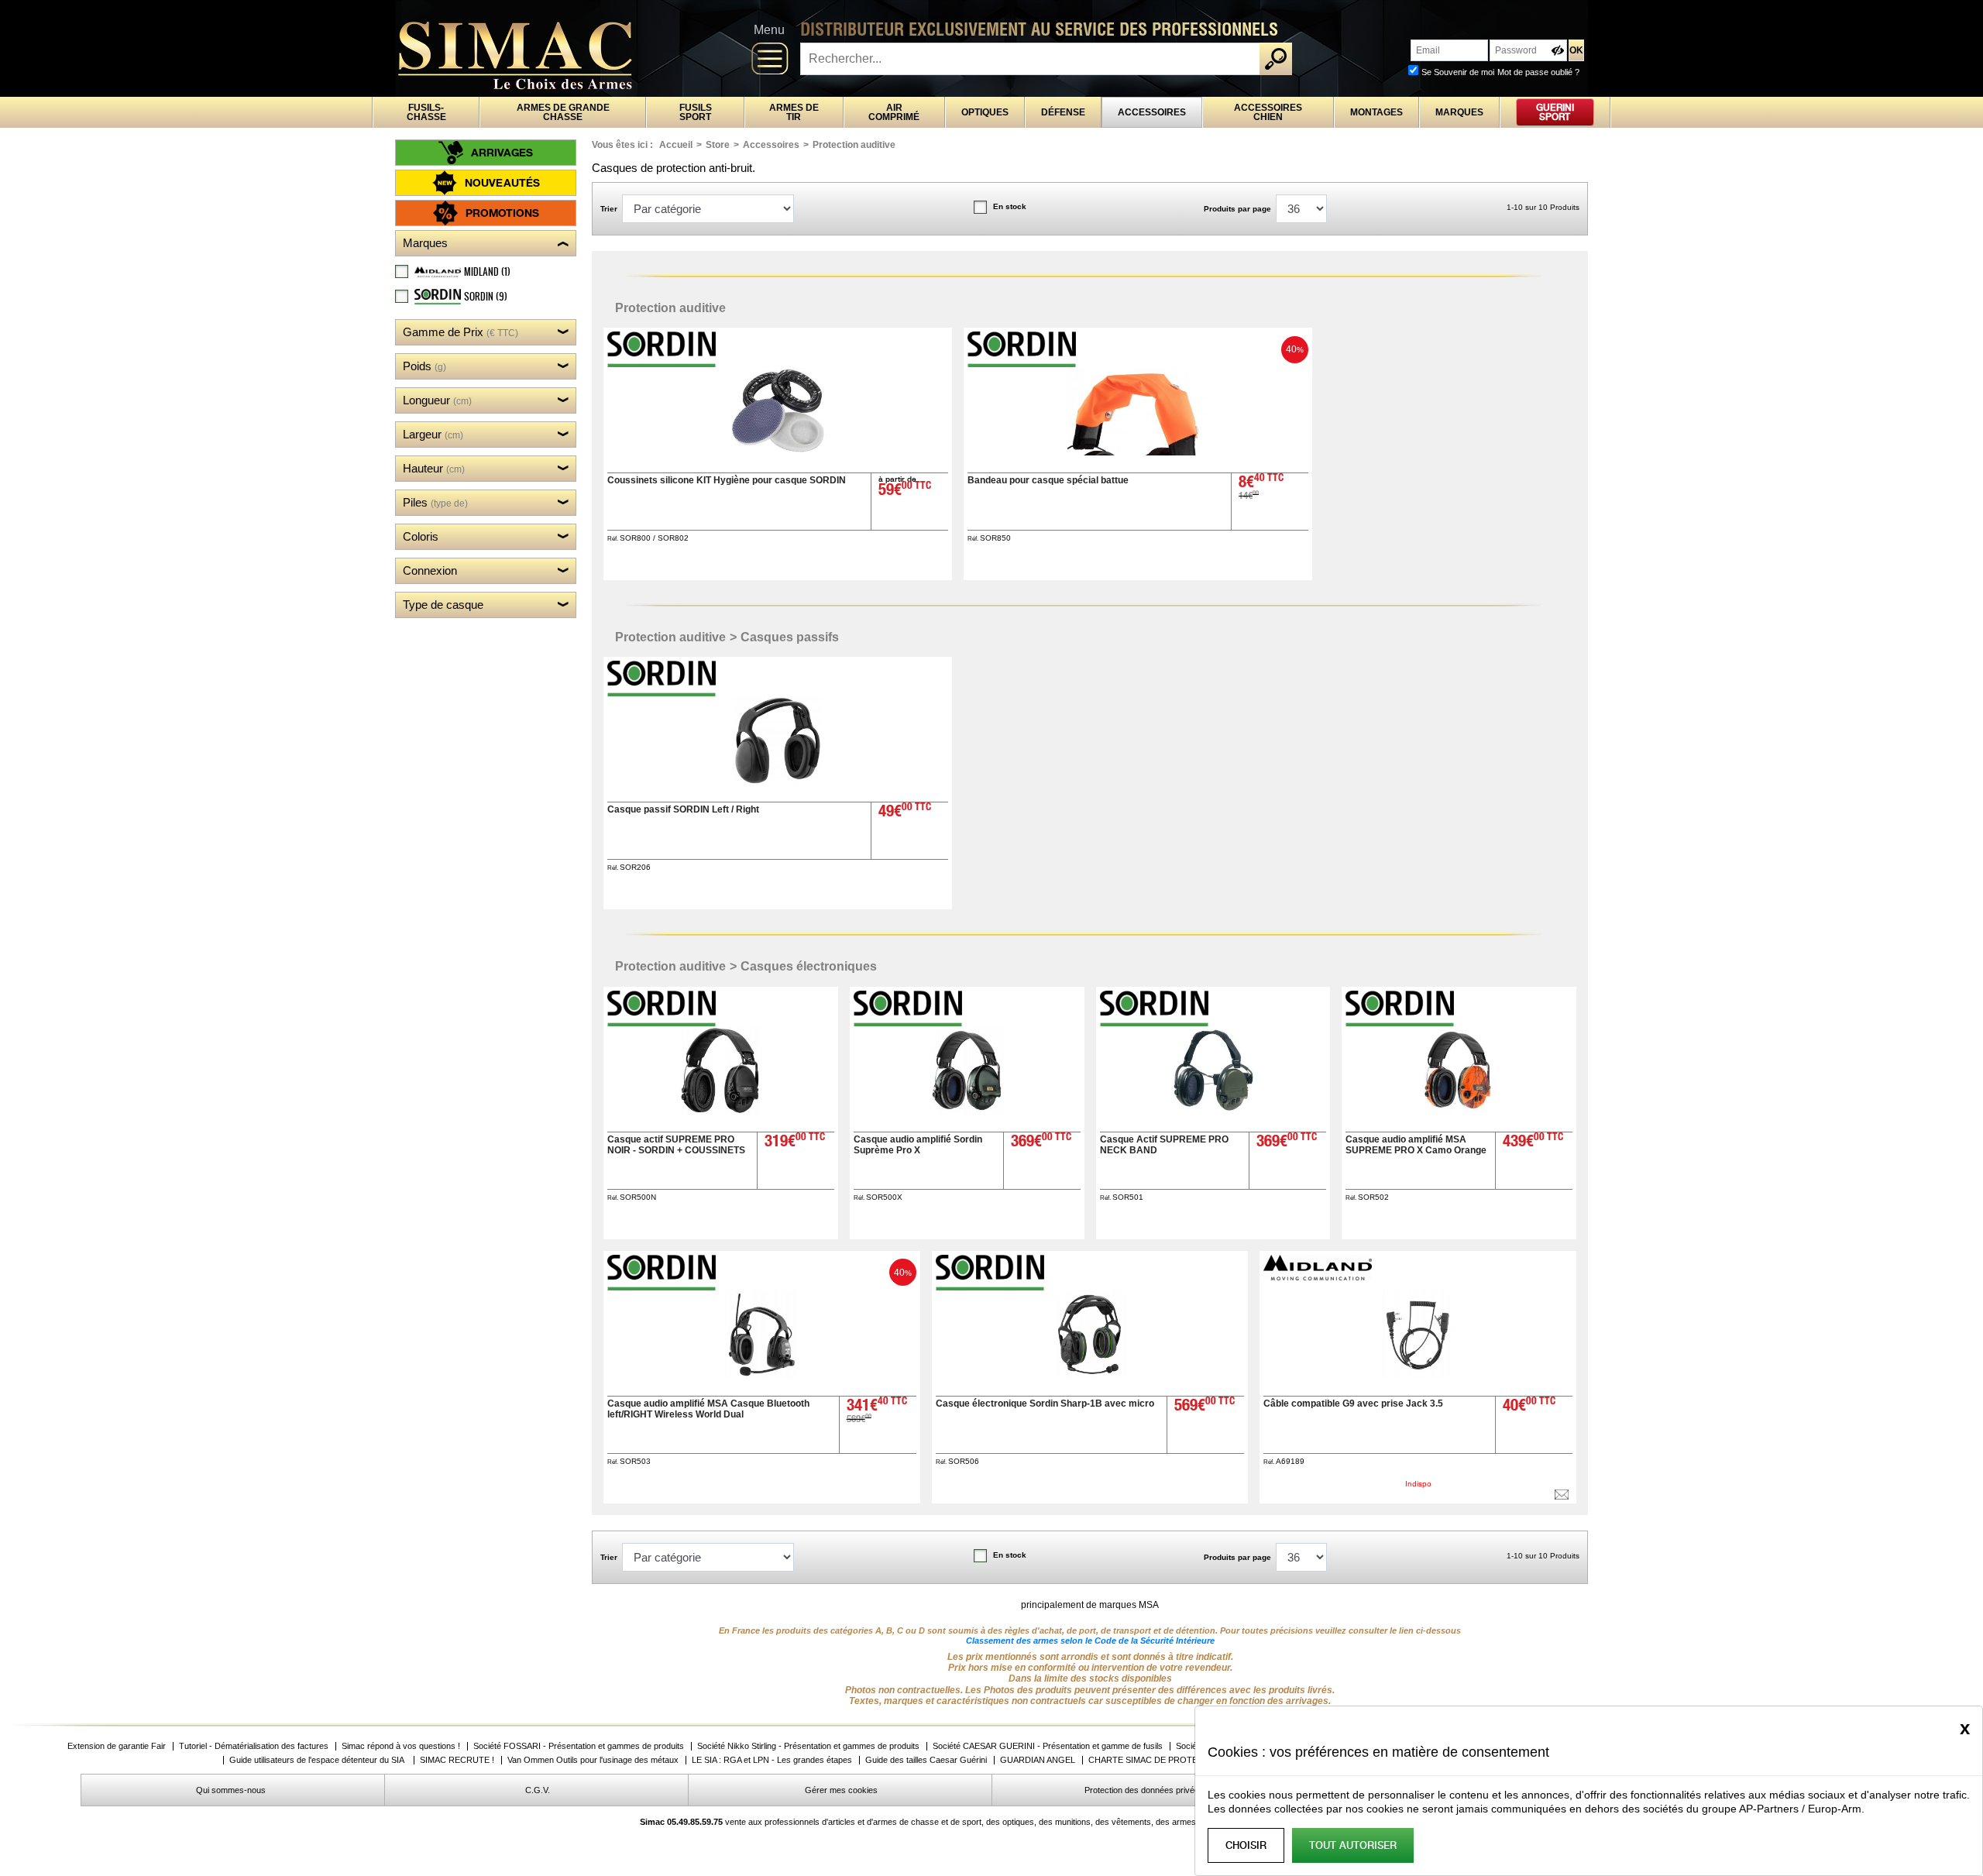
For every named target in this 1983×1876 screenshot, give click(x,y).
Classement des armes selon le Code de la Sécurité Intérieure (1090, 1641)
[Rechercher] (1276, 59)
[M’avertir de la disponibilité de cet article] (1562, 1495)
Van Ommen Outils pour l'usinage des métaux (593, 1760)
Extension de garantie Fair (117, 1746)
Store (718, 145)
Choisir (1246, 1845)
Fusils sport (696, 112)
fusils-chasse (426, 112)
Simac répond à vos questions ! (401, 1746)
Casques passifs (790, 637)
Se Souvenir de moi (1458, 72)
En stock (1010, 206)
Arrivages (502, 152)
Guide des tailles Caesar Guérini (926, 1760)
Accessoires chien (1268, 112)
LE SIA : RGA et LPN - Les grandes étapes (772, 1760)
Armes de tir (794, 112)
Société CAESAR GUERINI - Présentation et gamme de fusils (1048, 1746)
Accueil (676, 145)
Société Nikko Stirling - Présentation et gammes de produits (808, 1746)
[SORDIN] (663, 363)
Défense (1063, 112)
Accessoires (1152, 112)
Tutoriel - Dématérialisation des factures (254, 1746)
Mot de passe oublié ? (1538, 72)
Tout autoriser (1353, 1845)
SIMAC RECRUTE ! (457, 1760)
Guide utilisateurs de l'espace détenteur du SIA (318, 1760)
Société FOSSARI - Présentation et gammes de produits (579, 1746)
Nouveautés (502, 182)
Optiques (985, 112)
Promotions (502, 213)
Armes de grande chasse (563, 112)
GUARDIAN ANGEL (1038, 1760)
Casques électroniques (809, 966)
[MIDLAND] (1319, 1276)
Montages (1376, 112)
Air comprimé (894, 112)
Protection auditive (854, 145)
